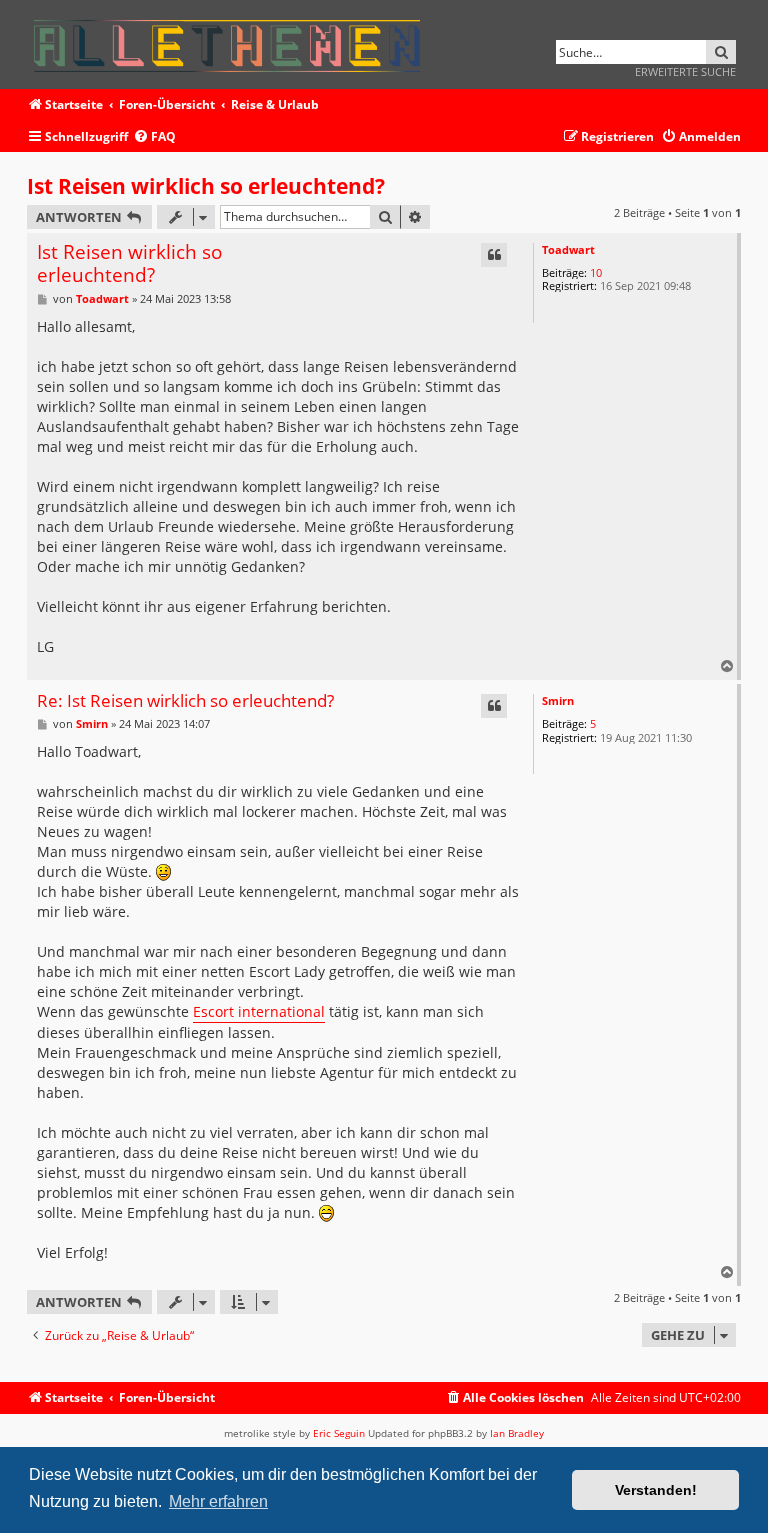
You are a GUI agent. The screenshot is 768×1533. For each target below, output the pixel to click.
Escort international (259, 1011)
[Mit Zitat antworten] (494, 255)
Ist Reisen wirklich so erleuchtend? (206, 186)
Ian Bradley (517, 1433)
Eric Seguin (339, 1433)
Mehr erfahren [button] (218, 1501)
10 (596, 272)
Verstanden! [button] (656, 1490)
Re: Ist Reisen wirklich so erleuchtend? (185, 701)
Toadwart (568, 249)
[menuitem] (154, 137)
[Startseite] (233, 42)
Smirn (558, 700)
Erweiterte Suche (685, 71)
